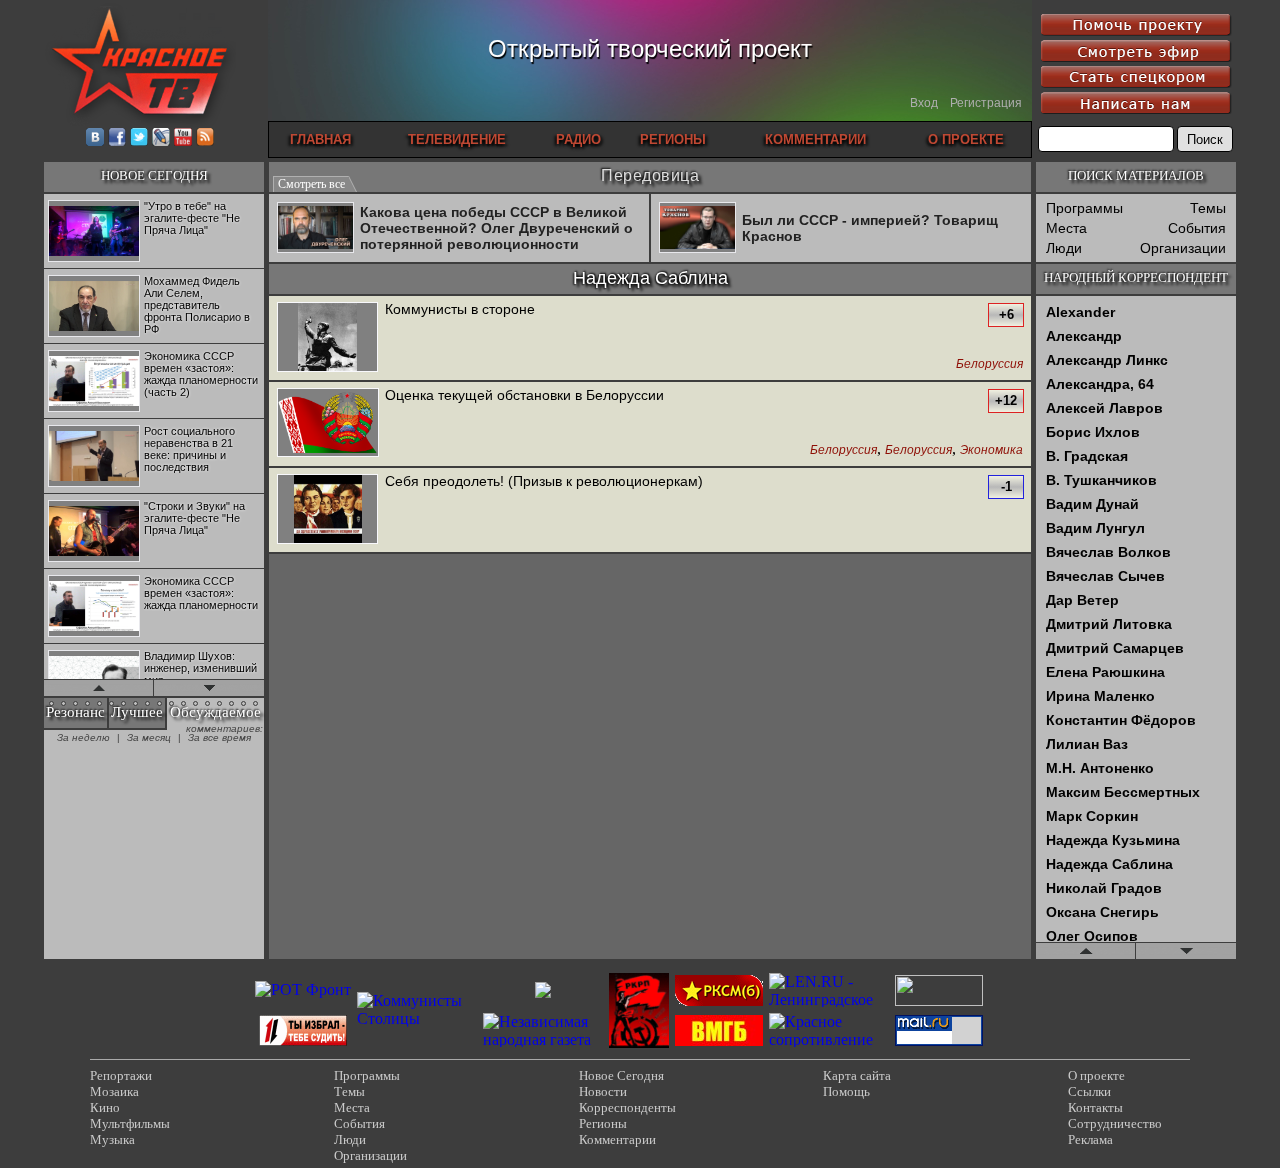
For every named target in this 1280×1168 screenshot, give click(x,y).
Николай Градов (1104, 888)
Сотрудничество (1115, 1123)
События (1197, 228)
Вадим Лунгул (1095, 528)
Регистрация (986, 103)
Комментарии (617, 1139)
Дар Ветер (1082, 600)
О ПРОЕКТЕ (966, 139)
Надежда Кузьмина (1113, 840)
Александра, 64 (1100, 384)
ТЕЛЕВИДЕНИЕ (457, 139)
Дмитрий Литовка (1109, 624)
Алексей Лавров (1104, 408)
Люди (1064, 248)
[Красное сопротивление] (829, 1039)
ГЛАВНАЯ (320, 139)
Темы (1208, 208)
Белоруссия (989, 364)
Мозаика (114, 1091)
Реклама (1090, 1139)
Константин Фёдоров (1121, 720)
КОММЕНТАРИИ (815, 139)
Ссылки (1089, 1091)
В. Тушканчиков (1101, 480)
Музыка (112, 1139)
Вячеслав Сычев (1105, 576)
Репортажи (121, 1075)
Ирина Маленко (1100, 696)
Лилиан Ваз (1087, 744)
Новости (603, 1091)
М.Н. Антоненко (1100, 768)
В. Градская (1087, 456)
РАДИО (578, 139)
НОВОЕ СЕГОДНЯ (154, 175)
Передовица (650, 175)
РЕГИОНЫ (673, 139)
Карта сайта (857, 1075)
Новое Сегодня (621, 1075)
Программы (1084, 208)
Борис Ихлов (1093, 432)
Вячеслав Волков (1108, 552)
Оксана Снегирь (1102, 912)
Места (1066, 228)
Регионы (603, 1123)
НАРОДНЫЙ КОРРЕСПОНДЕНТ (1136, 277)
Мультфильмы (130, 1123)
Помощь (846, 1091)
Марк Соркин (1092, 816)
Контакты (1095, 1107)
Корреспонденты (627, 1107)
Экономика (991, 450)
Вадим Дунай (1092, 504)
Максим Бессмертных (1123, 792)
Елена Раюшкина (1105, 672)
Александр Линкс (1107, 360)
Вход (924, 103)
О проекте (1096, 1075)
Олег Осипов (1092, 936)
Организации (1183, 248)
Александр (1084, 336)
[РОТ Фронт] (303, 989)
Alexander (1080, 312)
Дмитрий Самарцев (1115, 648)
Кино (105, 1107)
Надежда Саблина (1109, 864)
